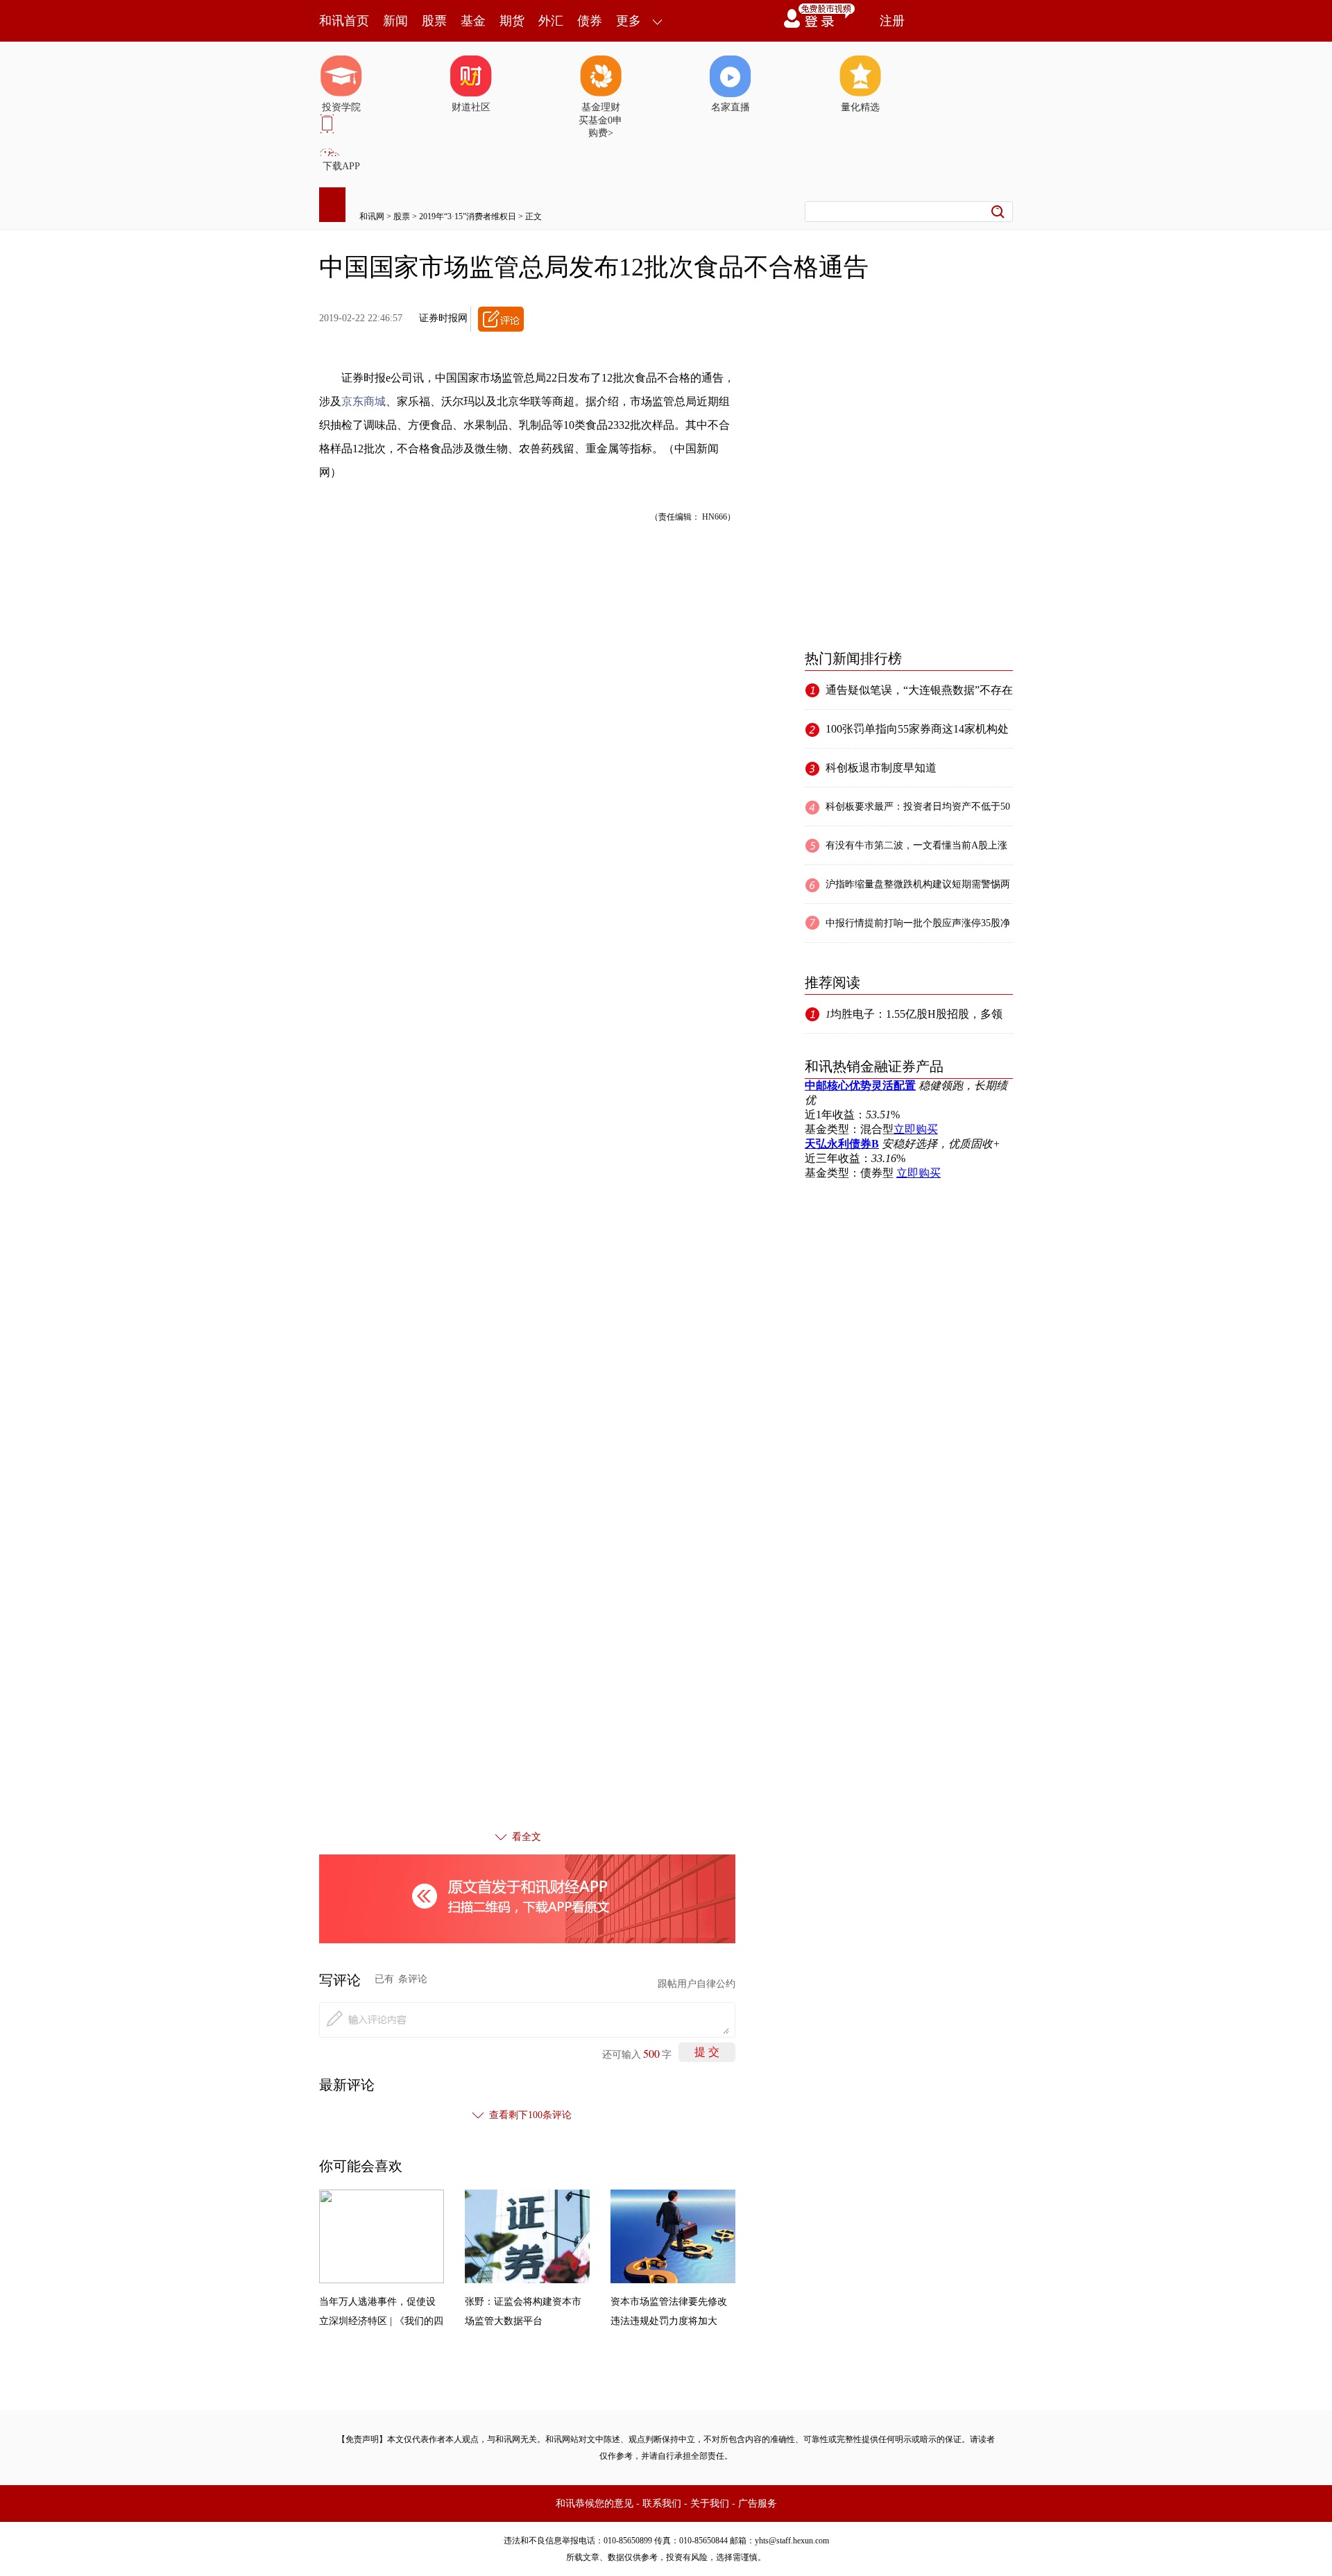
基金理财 (601, 107)
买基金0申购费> (600, 127)
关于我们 (710, 2504)
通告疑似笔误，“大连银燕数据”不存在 (919, 690)
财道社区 (471, 107)
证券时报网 (443, 318)
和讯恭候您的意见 (595, 2504)
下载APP (341, 166)
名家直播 (731, 107)
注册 (892, 21)
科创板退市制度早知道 (881, 768)
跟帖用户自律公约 (697, 1984)
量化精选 (860, 107)
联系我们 (662, 2504)
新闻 (395, 21)
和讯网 (372, 216)
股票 (434, 21)
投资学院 (341, 107)
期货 (512, 21)
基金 (473, 21)
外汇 (551, 21)
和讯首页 (344, 21)
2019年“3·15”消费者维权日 (468, 216)
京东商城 (364, 401)
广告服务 (758, 2504)
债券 (590, 21)
